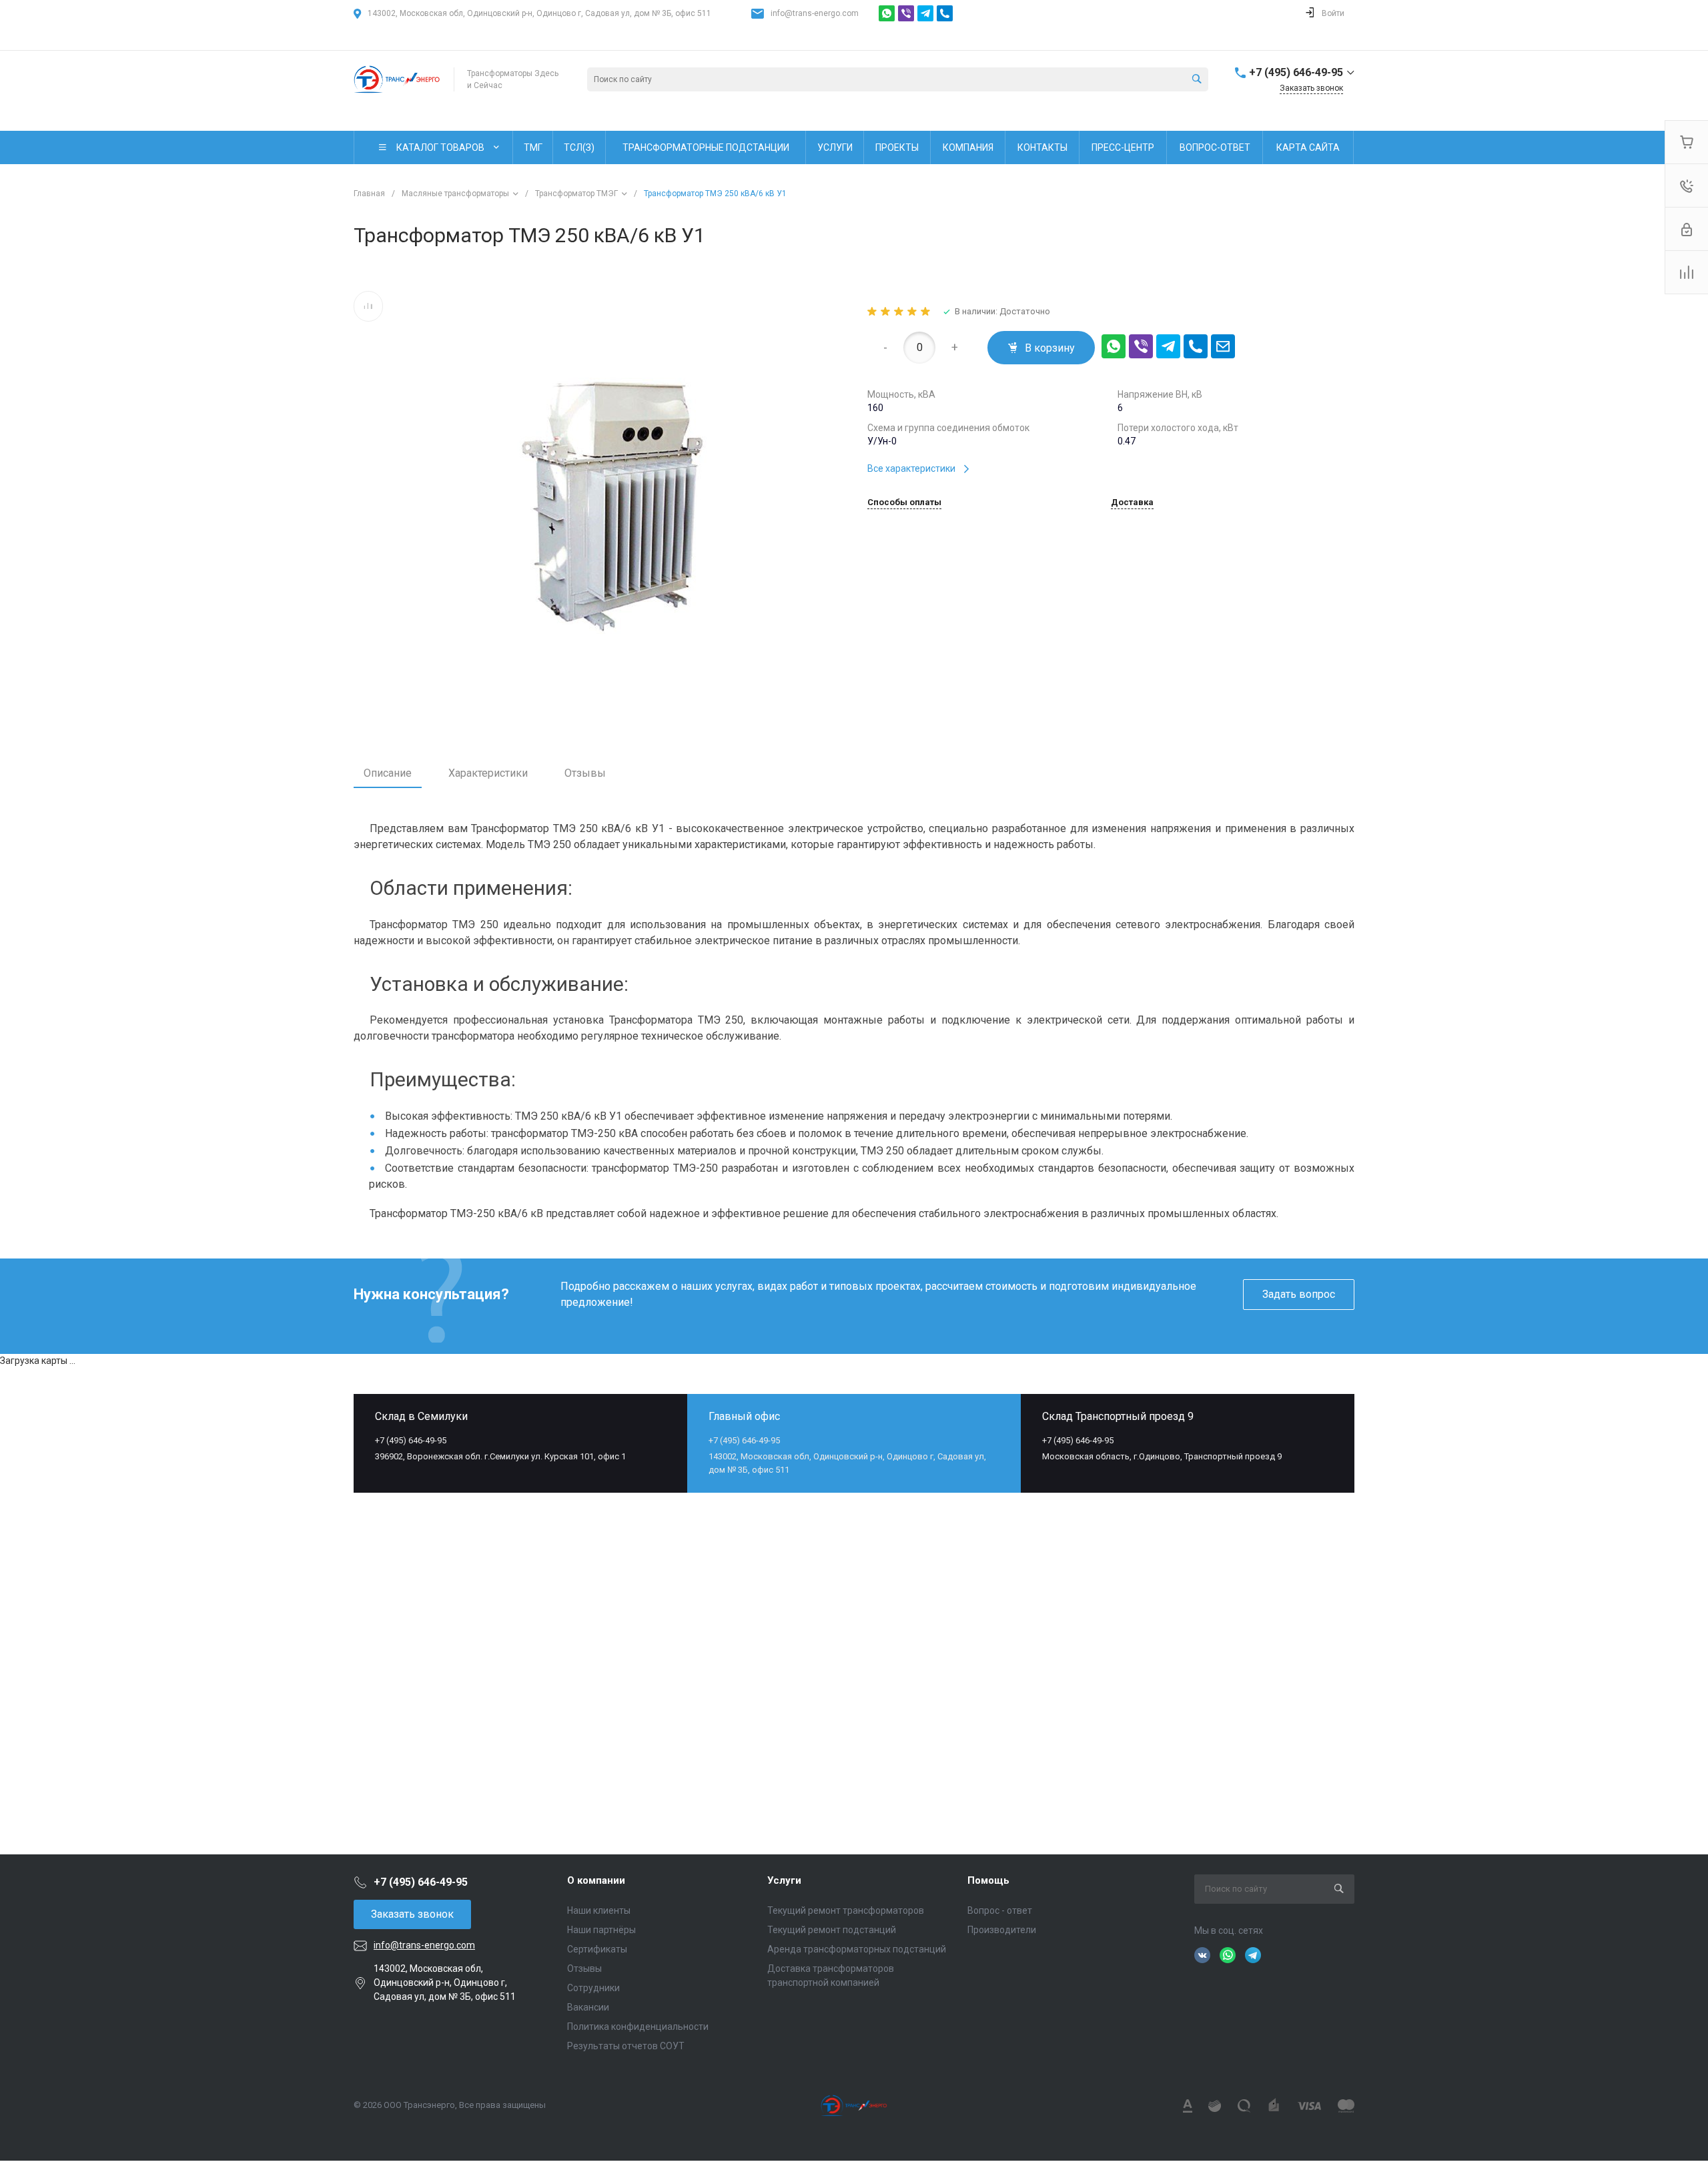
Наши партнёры (601, 1930)
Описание (388, 773)
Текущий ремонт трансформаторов (846, 1910)
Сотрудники (593, 1988)
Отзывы (585, 773)
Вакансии (588, 2007)
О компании (596, 1880)
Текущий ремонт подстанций (832, 1930)
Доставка (1132, 502)
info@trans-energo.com (815, 13)
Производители (1002, 1930)
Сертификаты (597, 1949)
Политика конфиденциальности (638, 2027)
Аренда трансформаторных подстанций (857, 1949)
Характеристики (488, 773)
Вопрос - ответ (1000, 1910)
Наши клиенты (599, 1910)
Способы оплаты (904, 502)
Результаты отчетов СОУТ (626, 2046)
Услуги (784, 1880)
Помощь (988, 1880)
